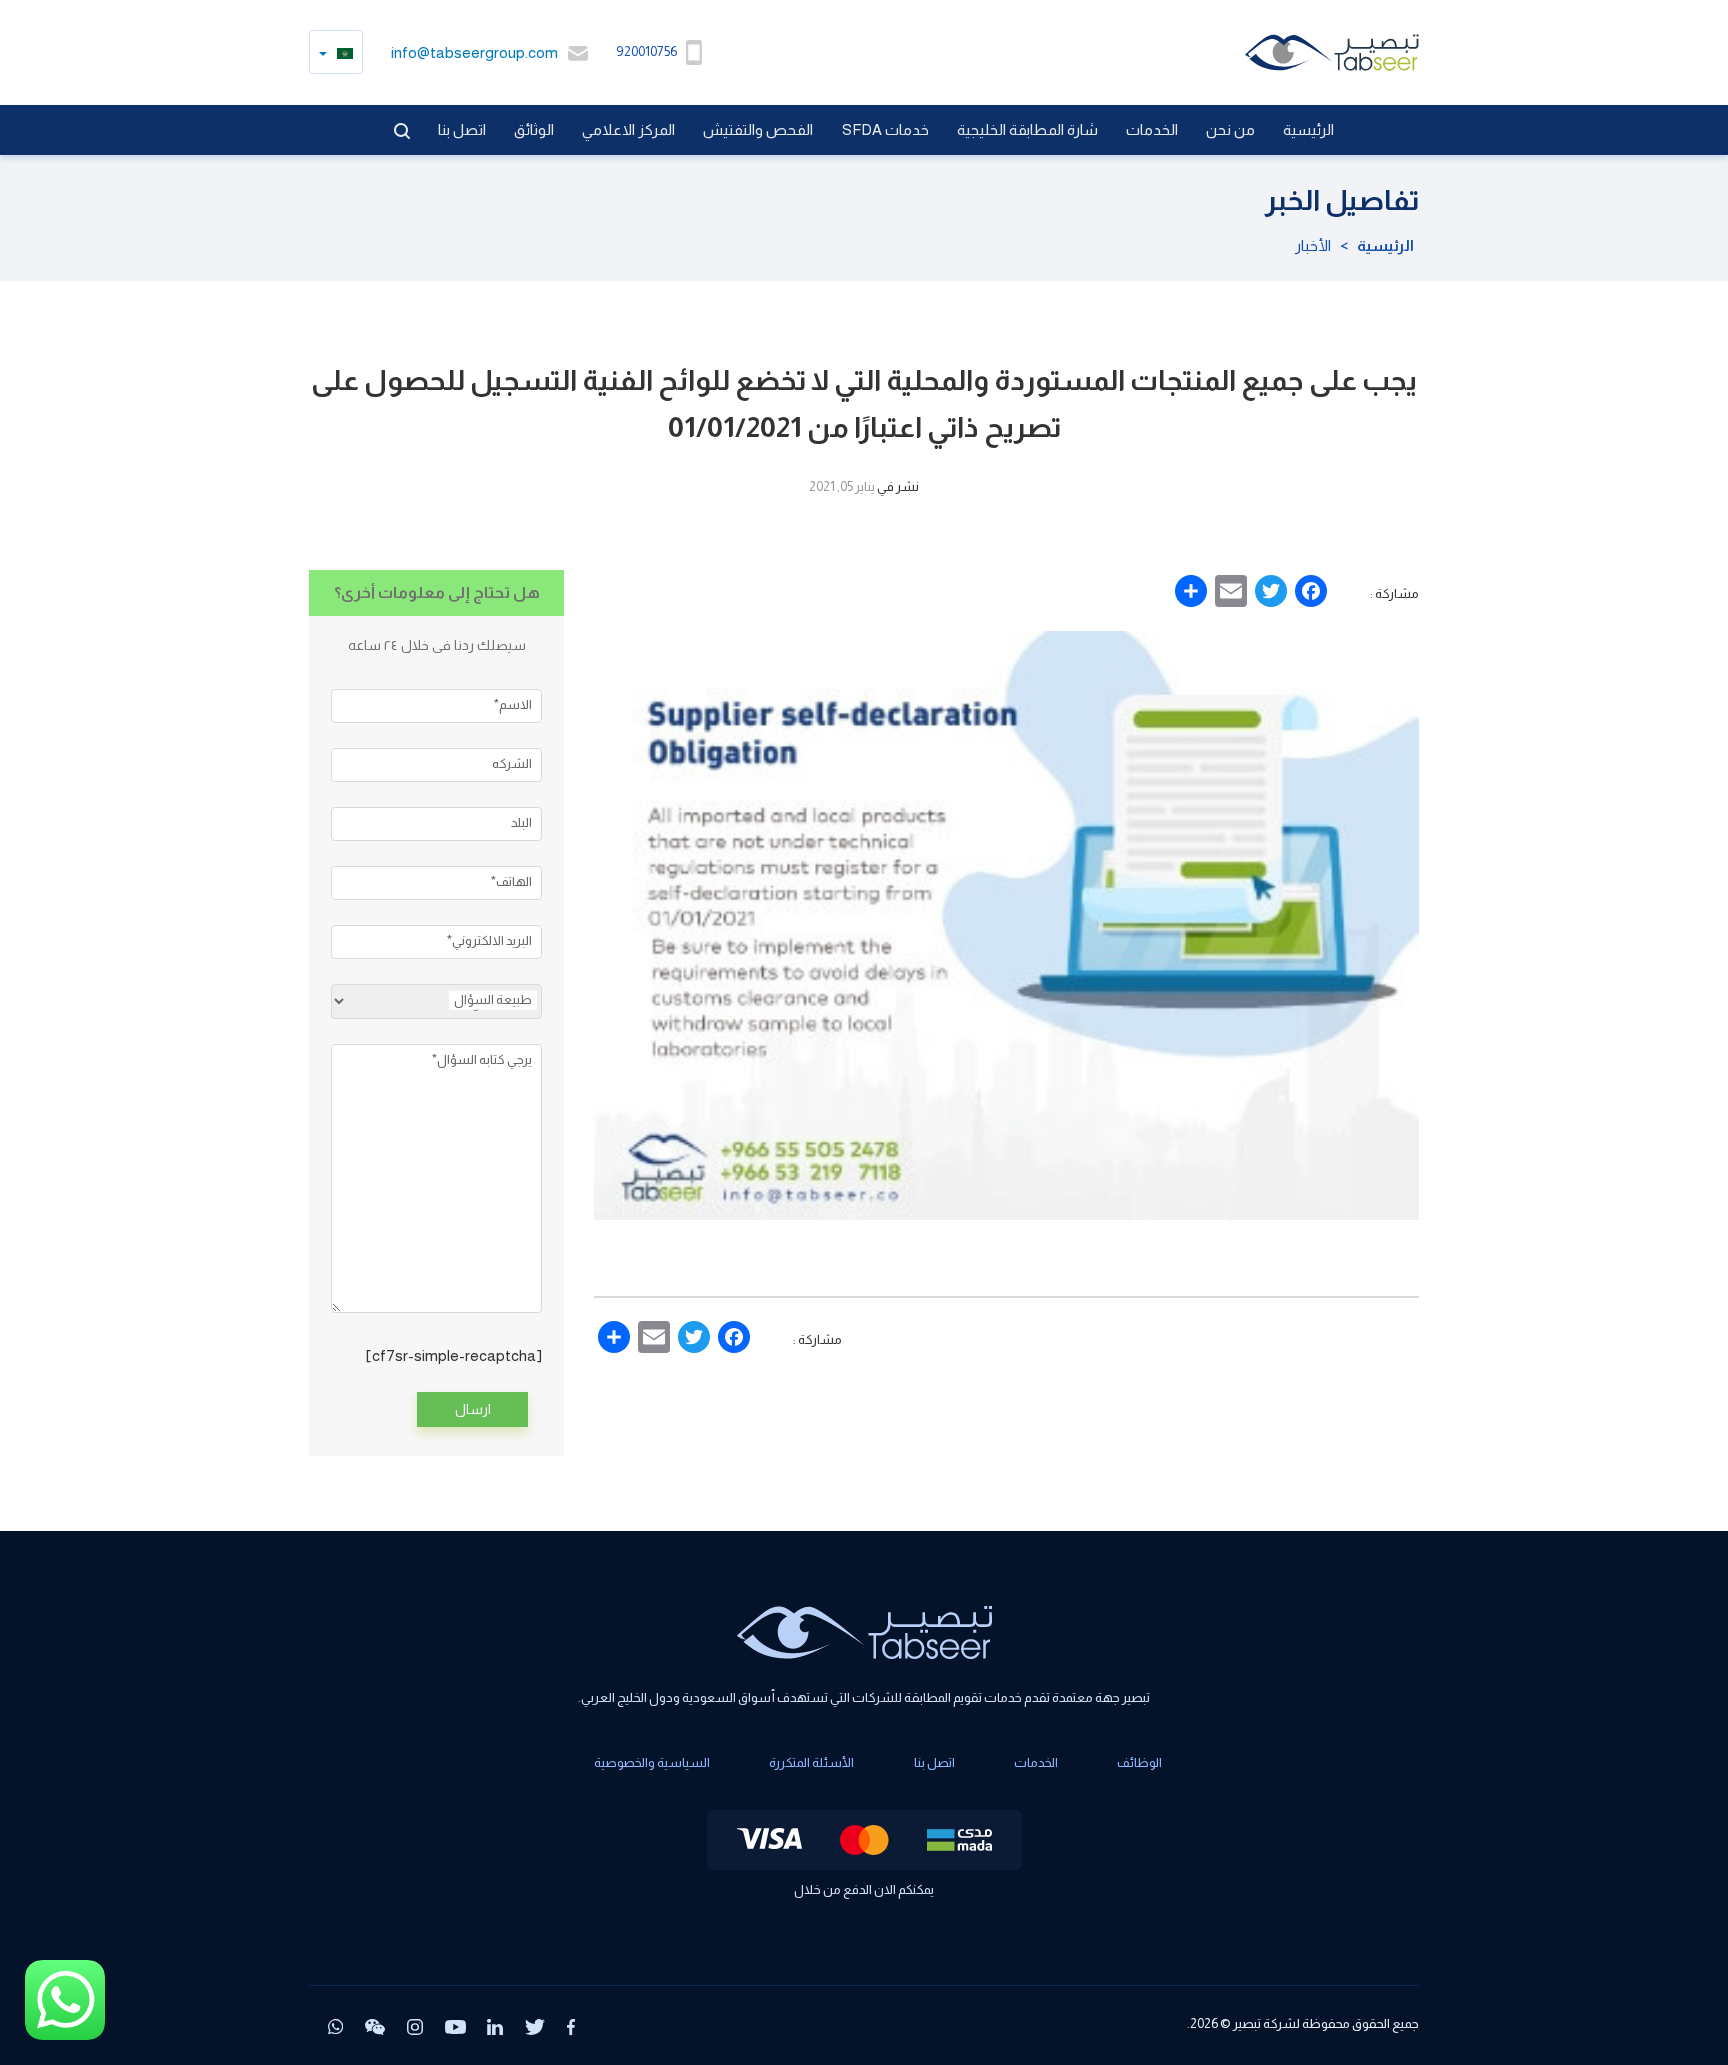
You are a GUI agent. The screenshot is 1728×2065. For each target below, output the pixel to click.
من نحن (1230, 129)
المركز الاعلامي (628, 129)
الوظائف (1139, 1762)
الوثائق (534, 129)
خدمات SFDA (885, 129)
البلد (521, 822)
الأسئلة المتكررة (811, 1762)
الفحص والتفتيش (758, 129)
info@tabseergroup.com (474, 52)
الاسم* (513, 704)
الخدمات (1152, 129)
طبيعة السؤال (493, 998)
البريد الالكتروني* (489, 939)
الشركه (512, 763)
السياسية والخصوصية (652, 1762)
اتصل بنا (462, 129)
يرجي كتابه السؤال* (482, 1059)
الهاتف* (511, 881)
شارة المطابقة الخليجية (1027, 129)
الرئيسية (1308, 129)
